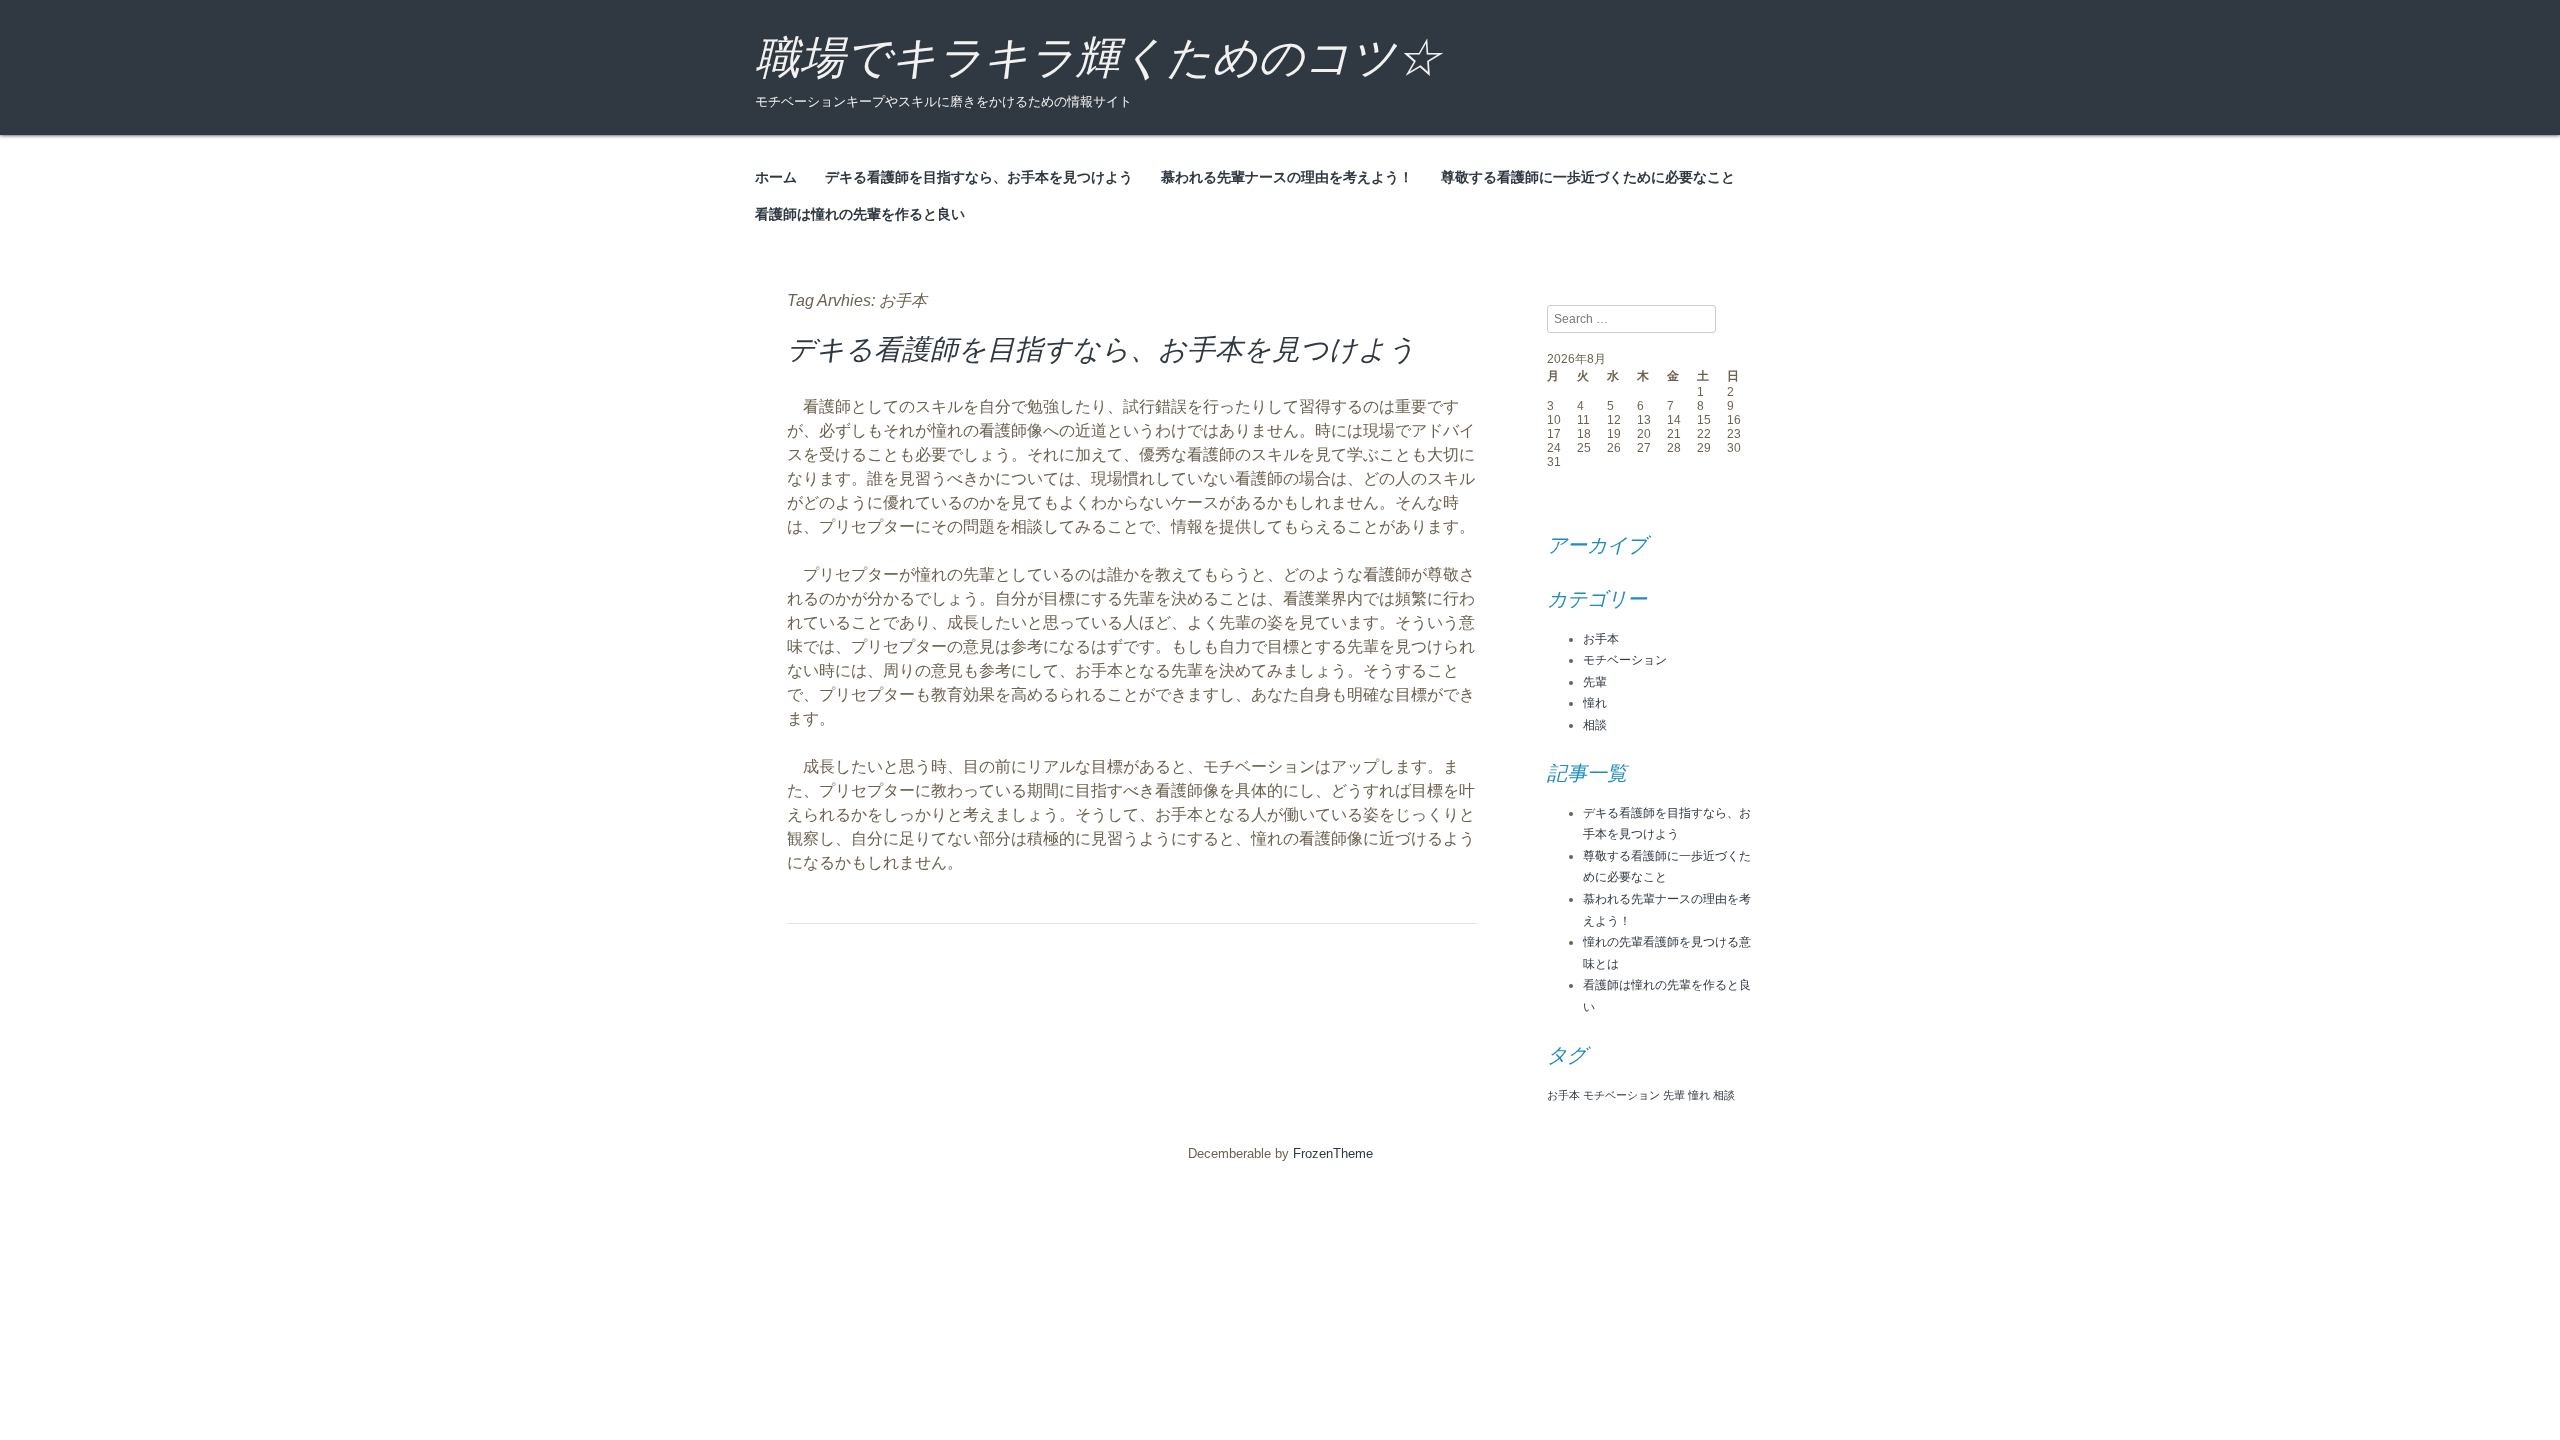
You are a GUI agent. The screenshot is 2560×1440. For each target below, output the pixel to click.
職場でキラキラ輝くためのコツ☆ (1098, 57)
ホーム (776, 177)
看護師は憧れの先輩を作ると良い (860, 214)
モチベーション (1625, 660)
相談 (1595, 725)
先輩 (1595, 682)
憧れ (1595, 703)
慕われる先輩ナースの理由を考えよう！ (1287, 177)
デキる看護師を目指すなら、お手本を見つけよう (979, 177)
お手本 (1601, 639)
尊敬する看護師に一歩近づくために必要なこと (1588, 177)
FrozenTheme (1333, 1153)
